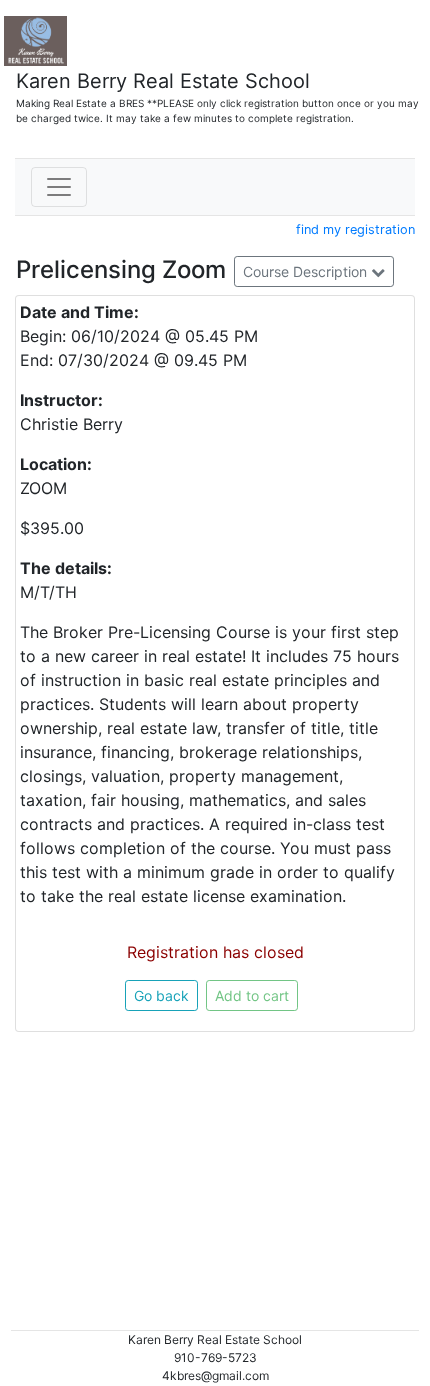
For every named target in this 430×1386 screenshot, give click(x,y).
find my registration (355, 229)
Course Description (307, 271)
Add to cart (252, 995)
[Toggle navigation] (59, 187)
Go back (161, 995)
